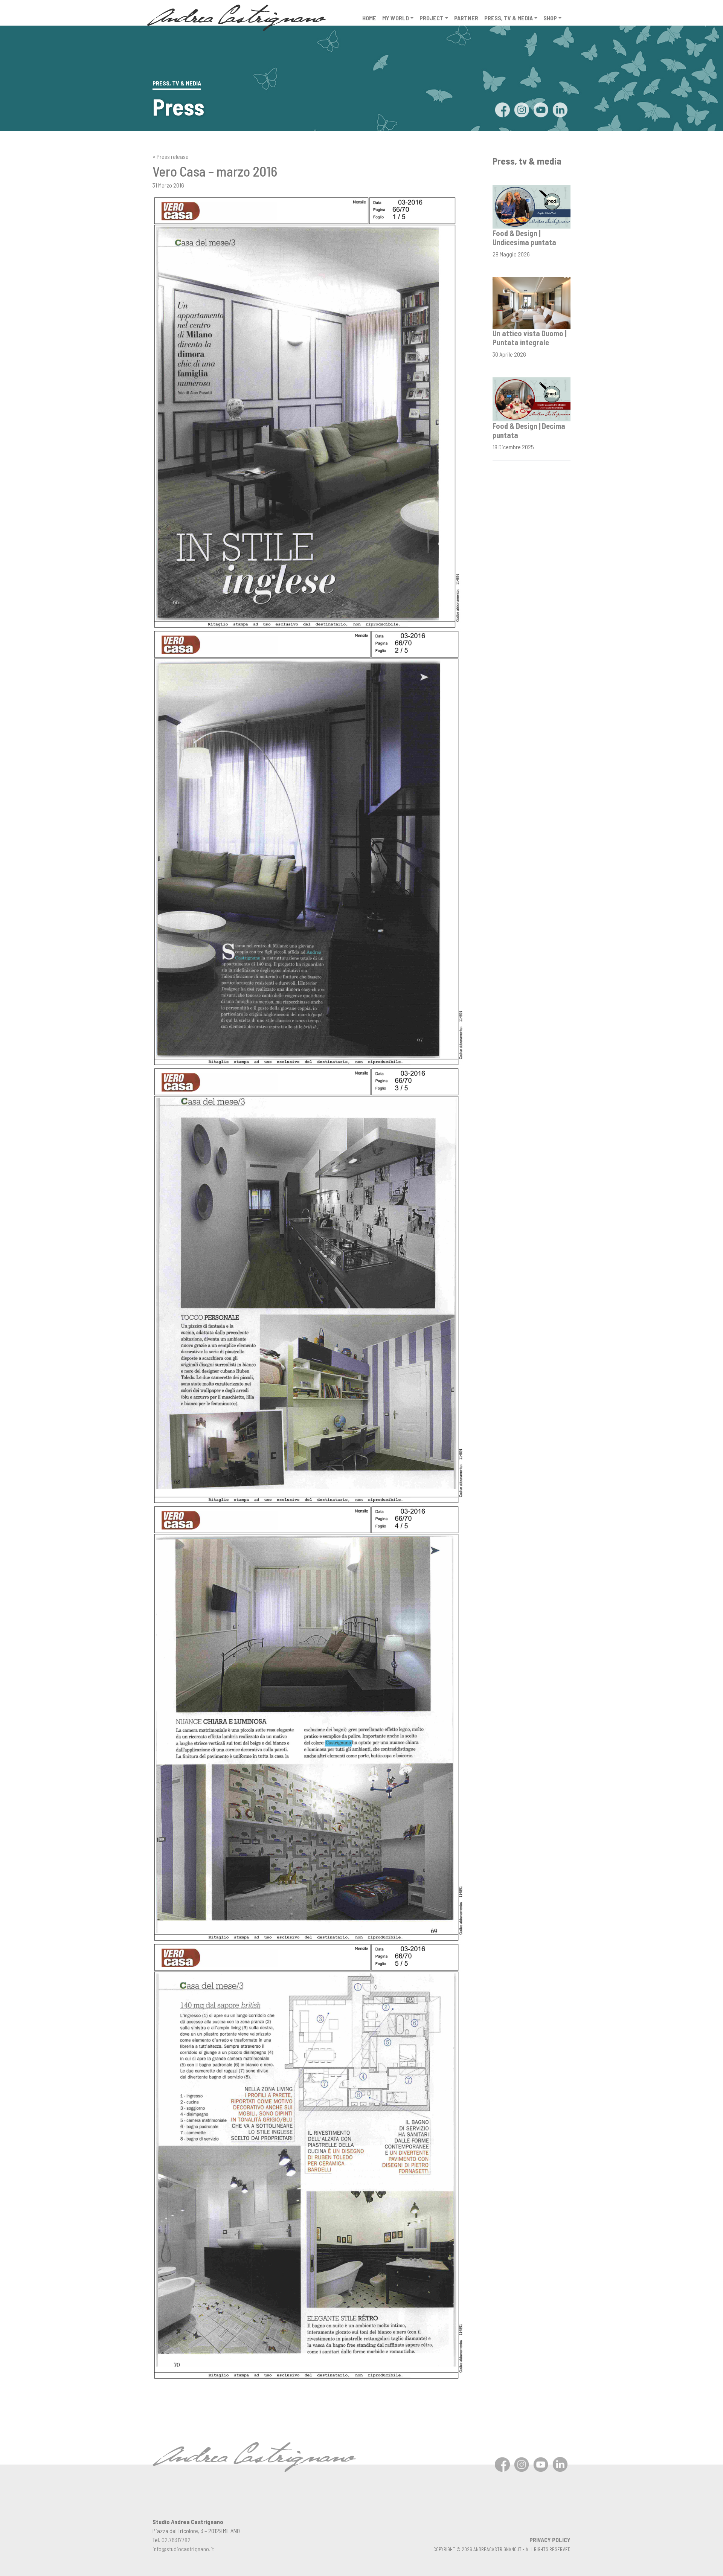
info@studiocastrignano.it (183, 2549)
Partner (466, 18)
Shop (550, 18)
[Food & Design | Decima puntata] (532, 398)
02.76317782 (176, 2540)
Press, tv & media (509, 18)
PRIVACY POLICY (550, 2540)
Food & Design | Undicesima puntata (524, 238)
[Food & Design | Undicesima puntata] (532, 206)
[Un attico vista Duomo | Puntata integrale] (532, 302)
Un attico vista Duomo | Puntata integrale (529, 338)
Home (369, 18)
